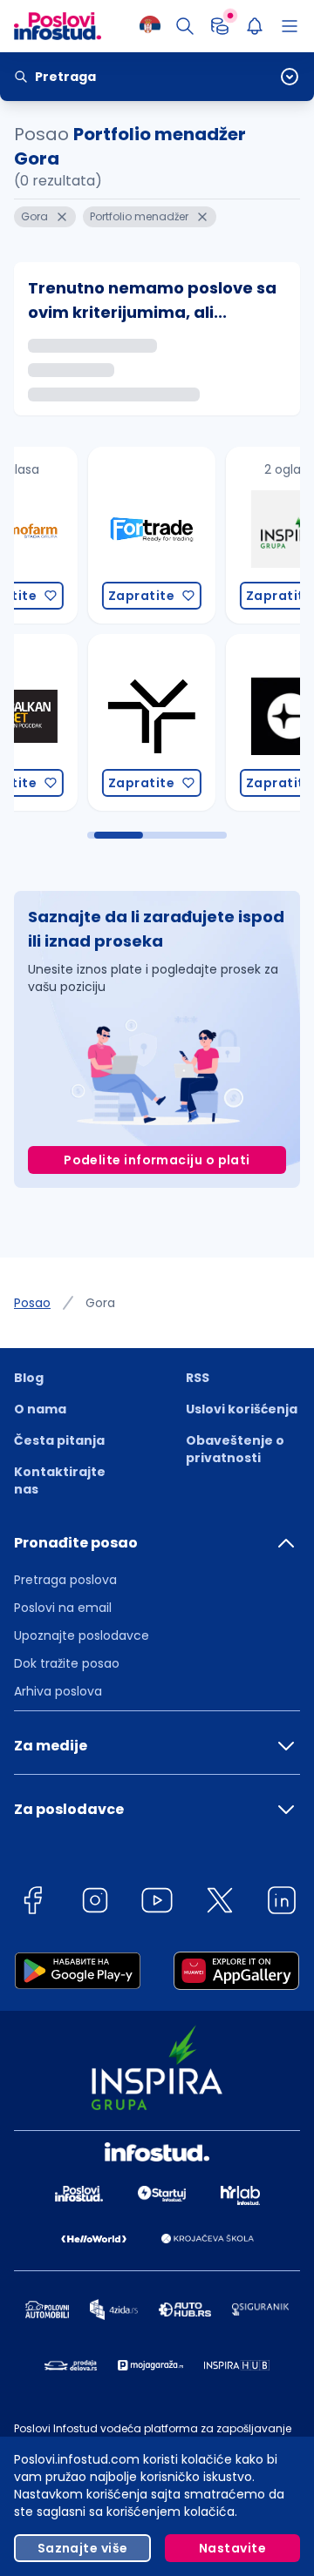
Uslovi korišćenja (242, 1409)
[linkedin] (282, 1903)
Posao (32, 1303)
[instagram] (95, 1903)
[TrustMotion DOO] (77, 722)
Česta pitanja (59, 1440)
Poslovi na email (63, 1608)
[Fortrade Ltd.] (77, 535)
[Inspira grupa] (215, 535)
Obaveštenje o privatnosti (235, 1449)
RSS (198, 1378)
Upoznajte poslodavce (82, 1635)
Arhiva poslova (58, 1691)
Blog (29, 1378)
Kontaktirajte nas (60, 1480)
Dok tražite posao (67, 1663)
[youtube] (157, 1903)
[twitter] (220, 1903)
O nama (40, 1409)
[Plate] (220, 26)
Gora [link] (100, 1303)
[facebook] (32, 1903)
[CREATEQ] (215, 722)
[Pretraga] (185, 26)
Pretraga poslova (65, 1580)
